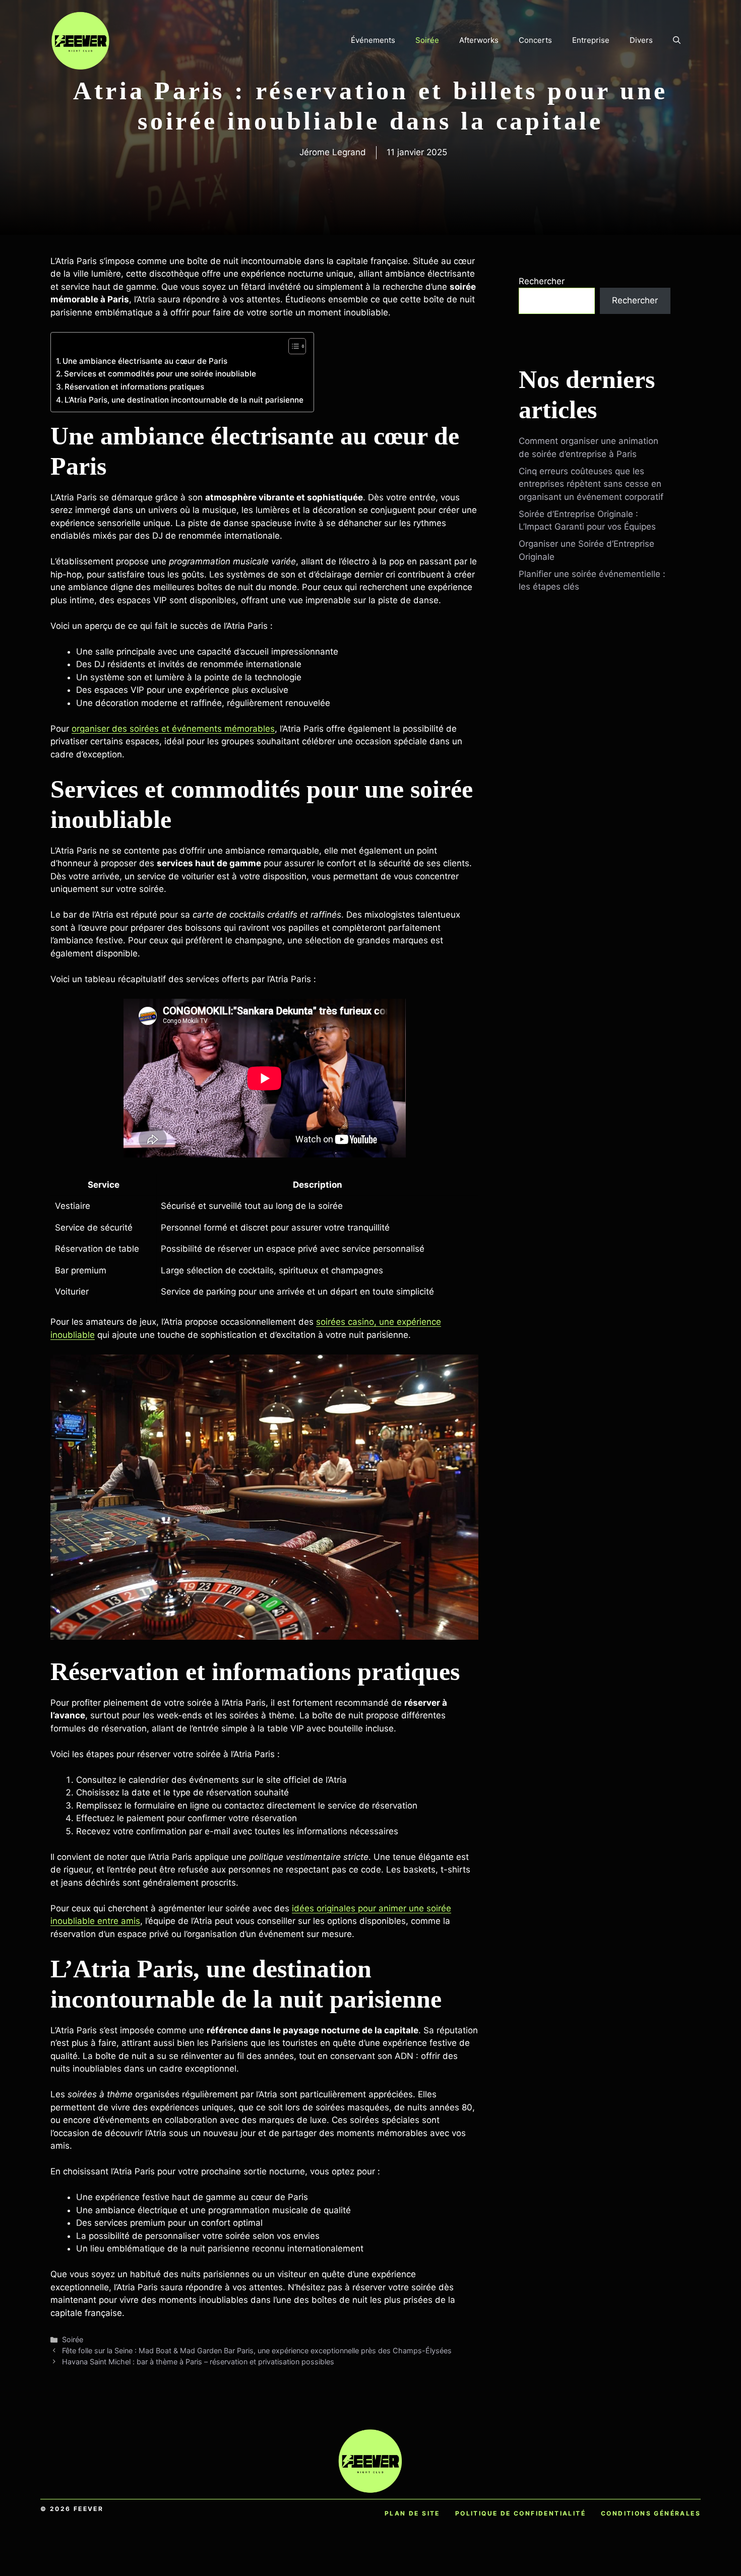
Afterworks (479, 40)
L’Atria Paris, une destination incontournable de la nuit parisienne (184, 400)
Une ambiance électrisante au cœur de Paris (145, 361)
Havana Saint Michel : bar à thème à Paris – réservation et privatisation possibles (198, 2362)
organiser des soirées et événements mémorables (173, 729)
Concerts (535, 40)
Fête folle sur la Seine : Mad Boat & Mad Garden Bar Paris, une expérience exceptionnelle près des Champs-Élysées (257, 2350)
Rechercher (542, 281)
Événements (373, 40)
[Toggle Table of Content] (292, 346)
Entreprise (591, 40)
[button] (677, 40)
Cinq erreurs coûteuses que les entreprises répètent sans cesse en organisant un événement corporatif (591, 484)
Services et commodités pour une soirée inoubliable (160, 374)
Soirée (427, 40)
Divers (641, 40)
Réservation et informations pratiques (134, 387)
